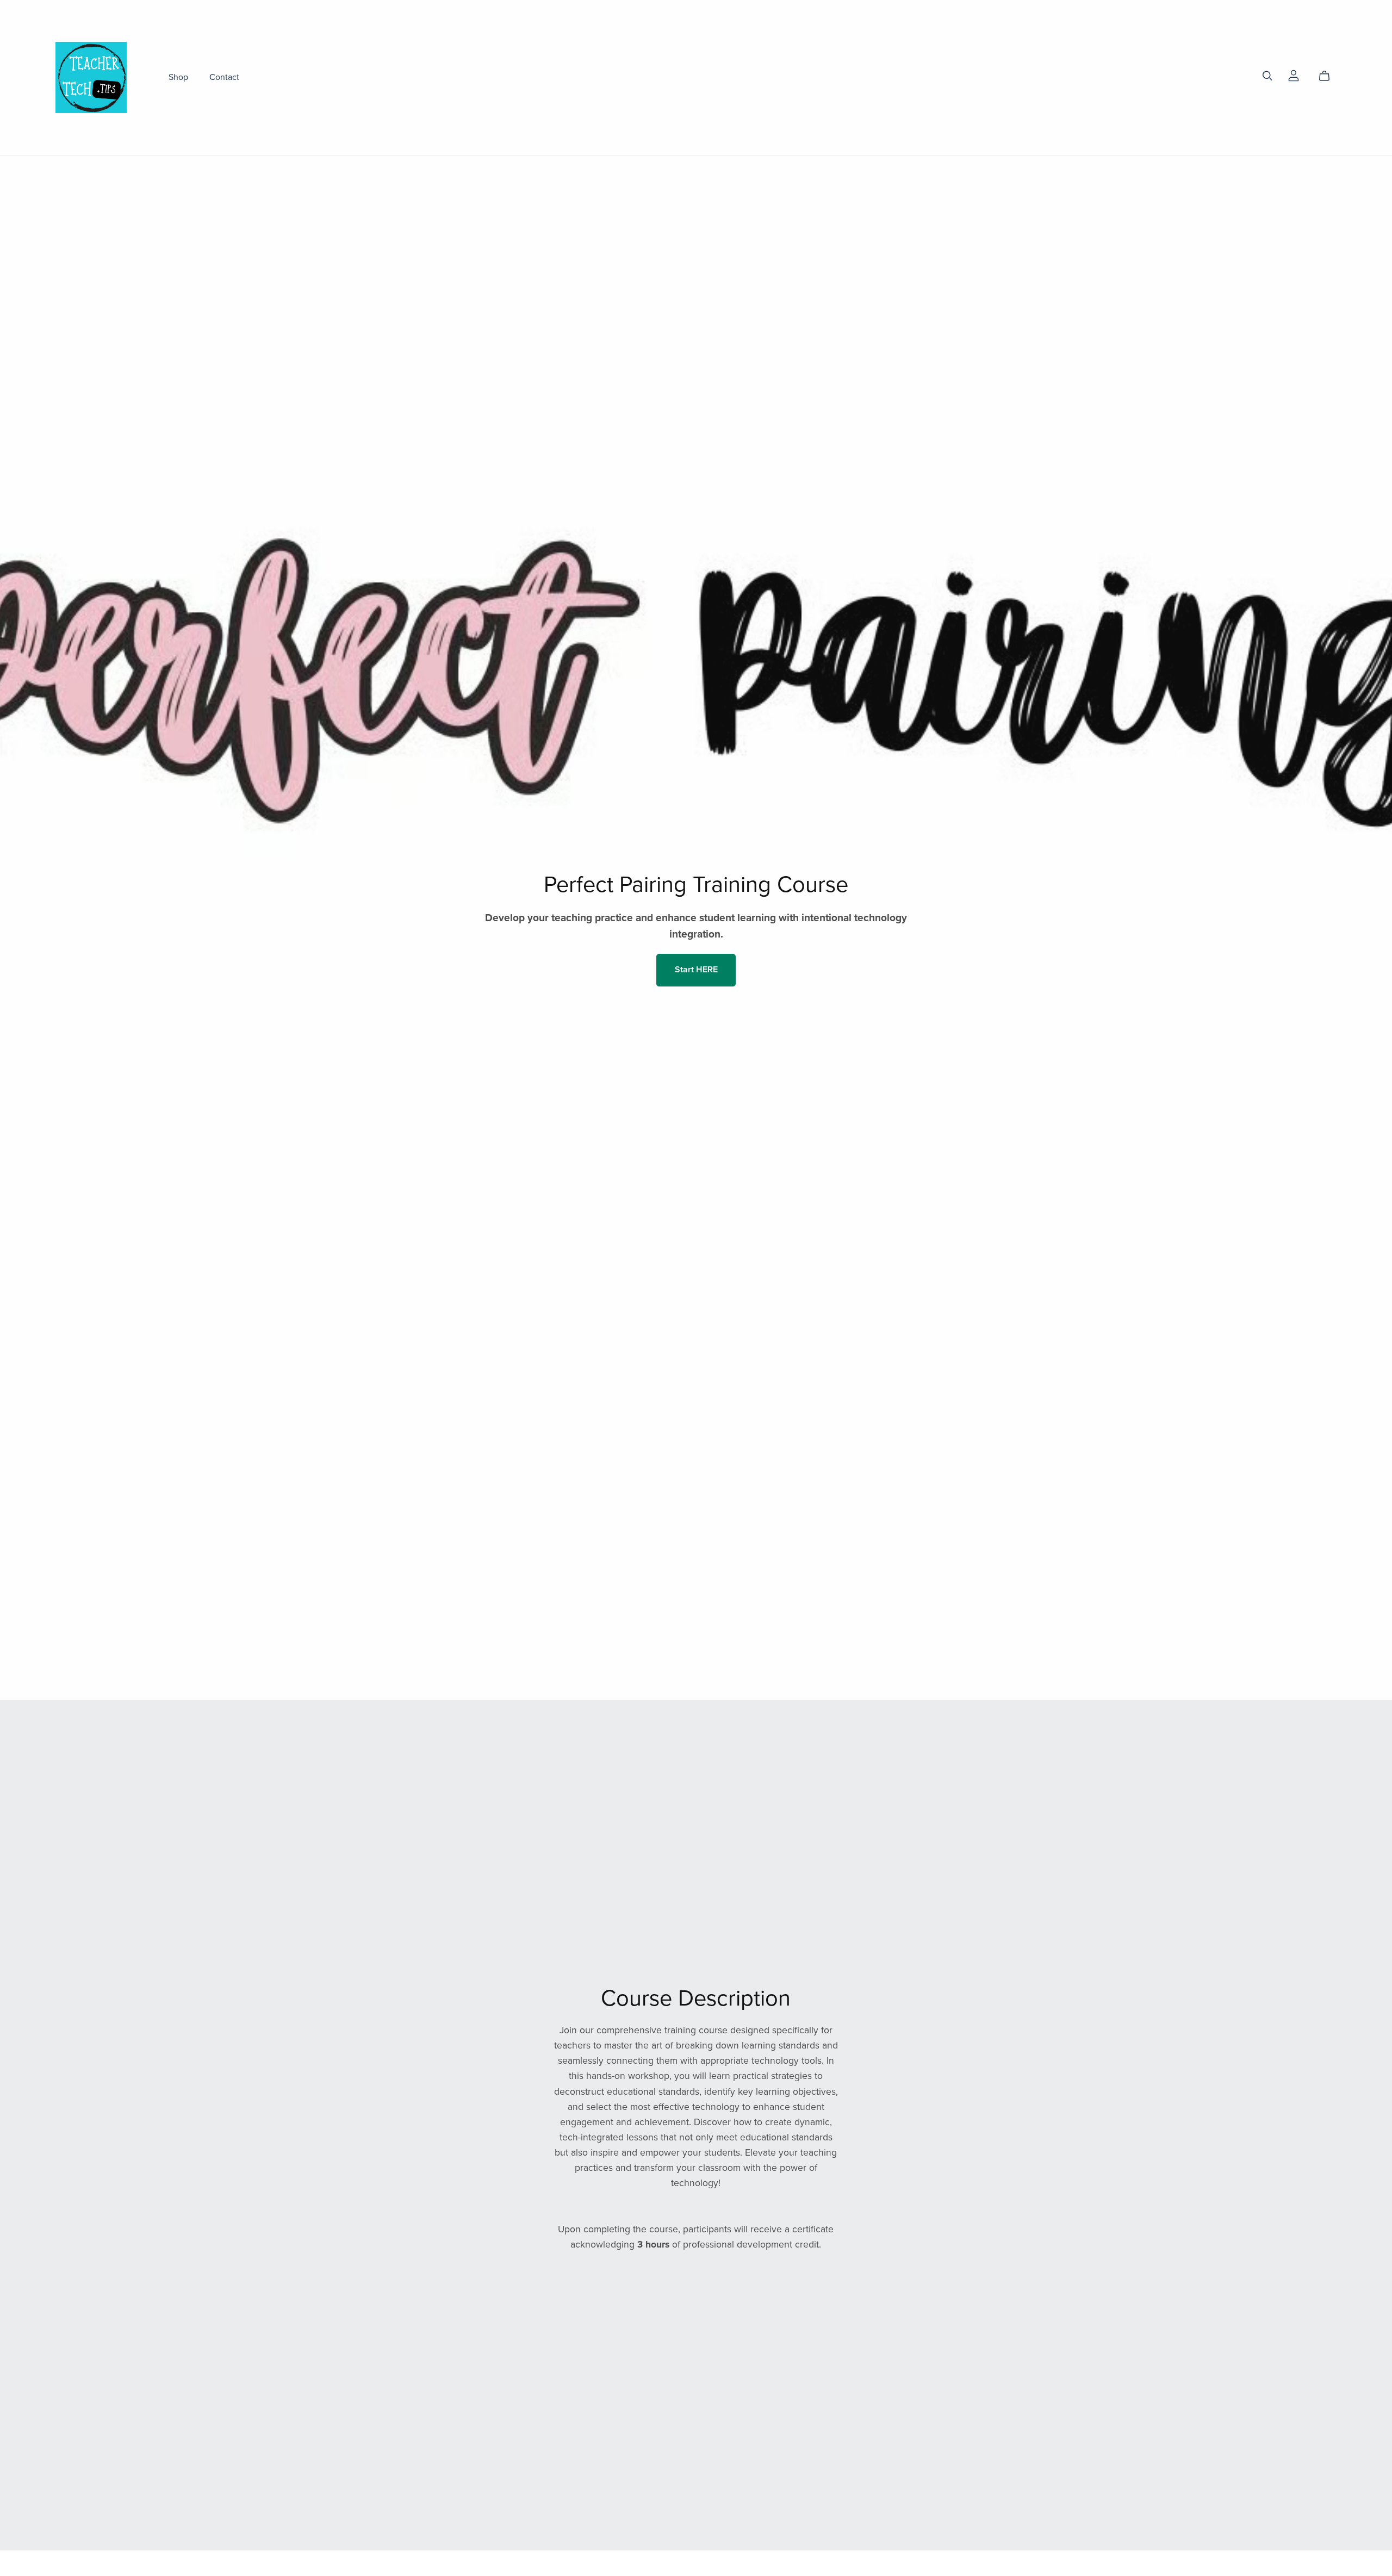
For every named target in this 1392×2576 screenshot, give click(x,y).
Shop (178, 77)
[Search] (1267, 76)
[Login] (1294, 75)
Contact (224, 77)
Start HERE (696, 970)
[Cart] (1329, 76)
